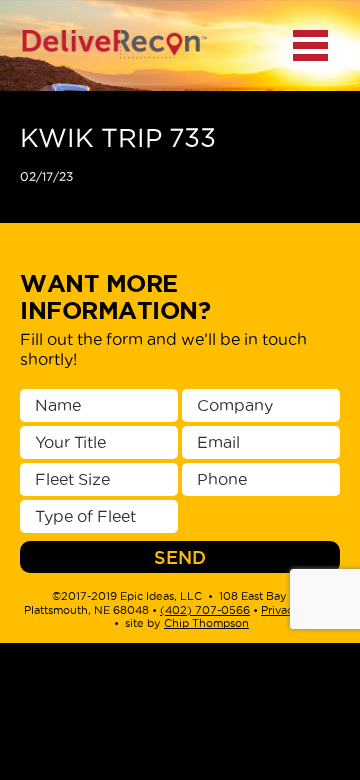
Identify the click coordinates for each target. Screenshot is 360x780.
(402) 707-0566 (205, 610)
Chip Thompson (206, 623)
